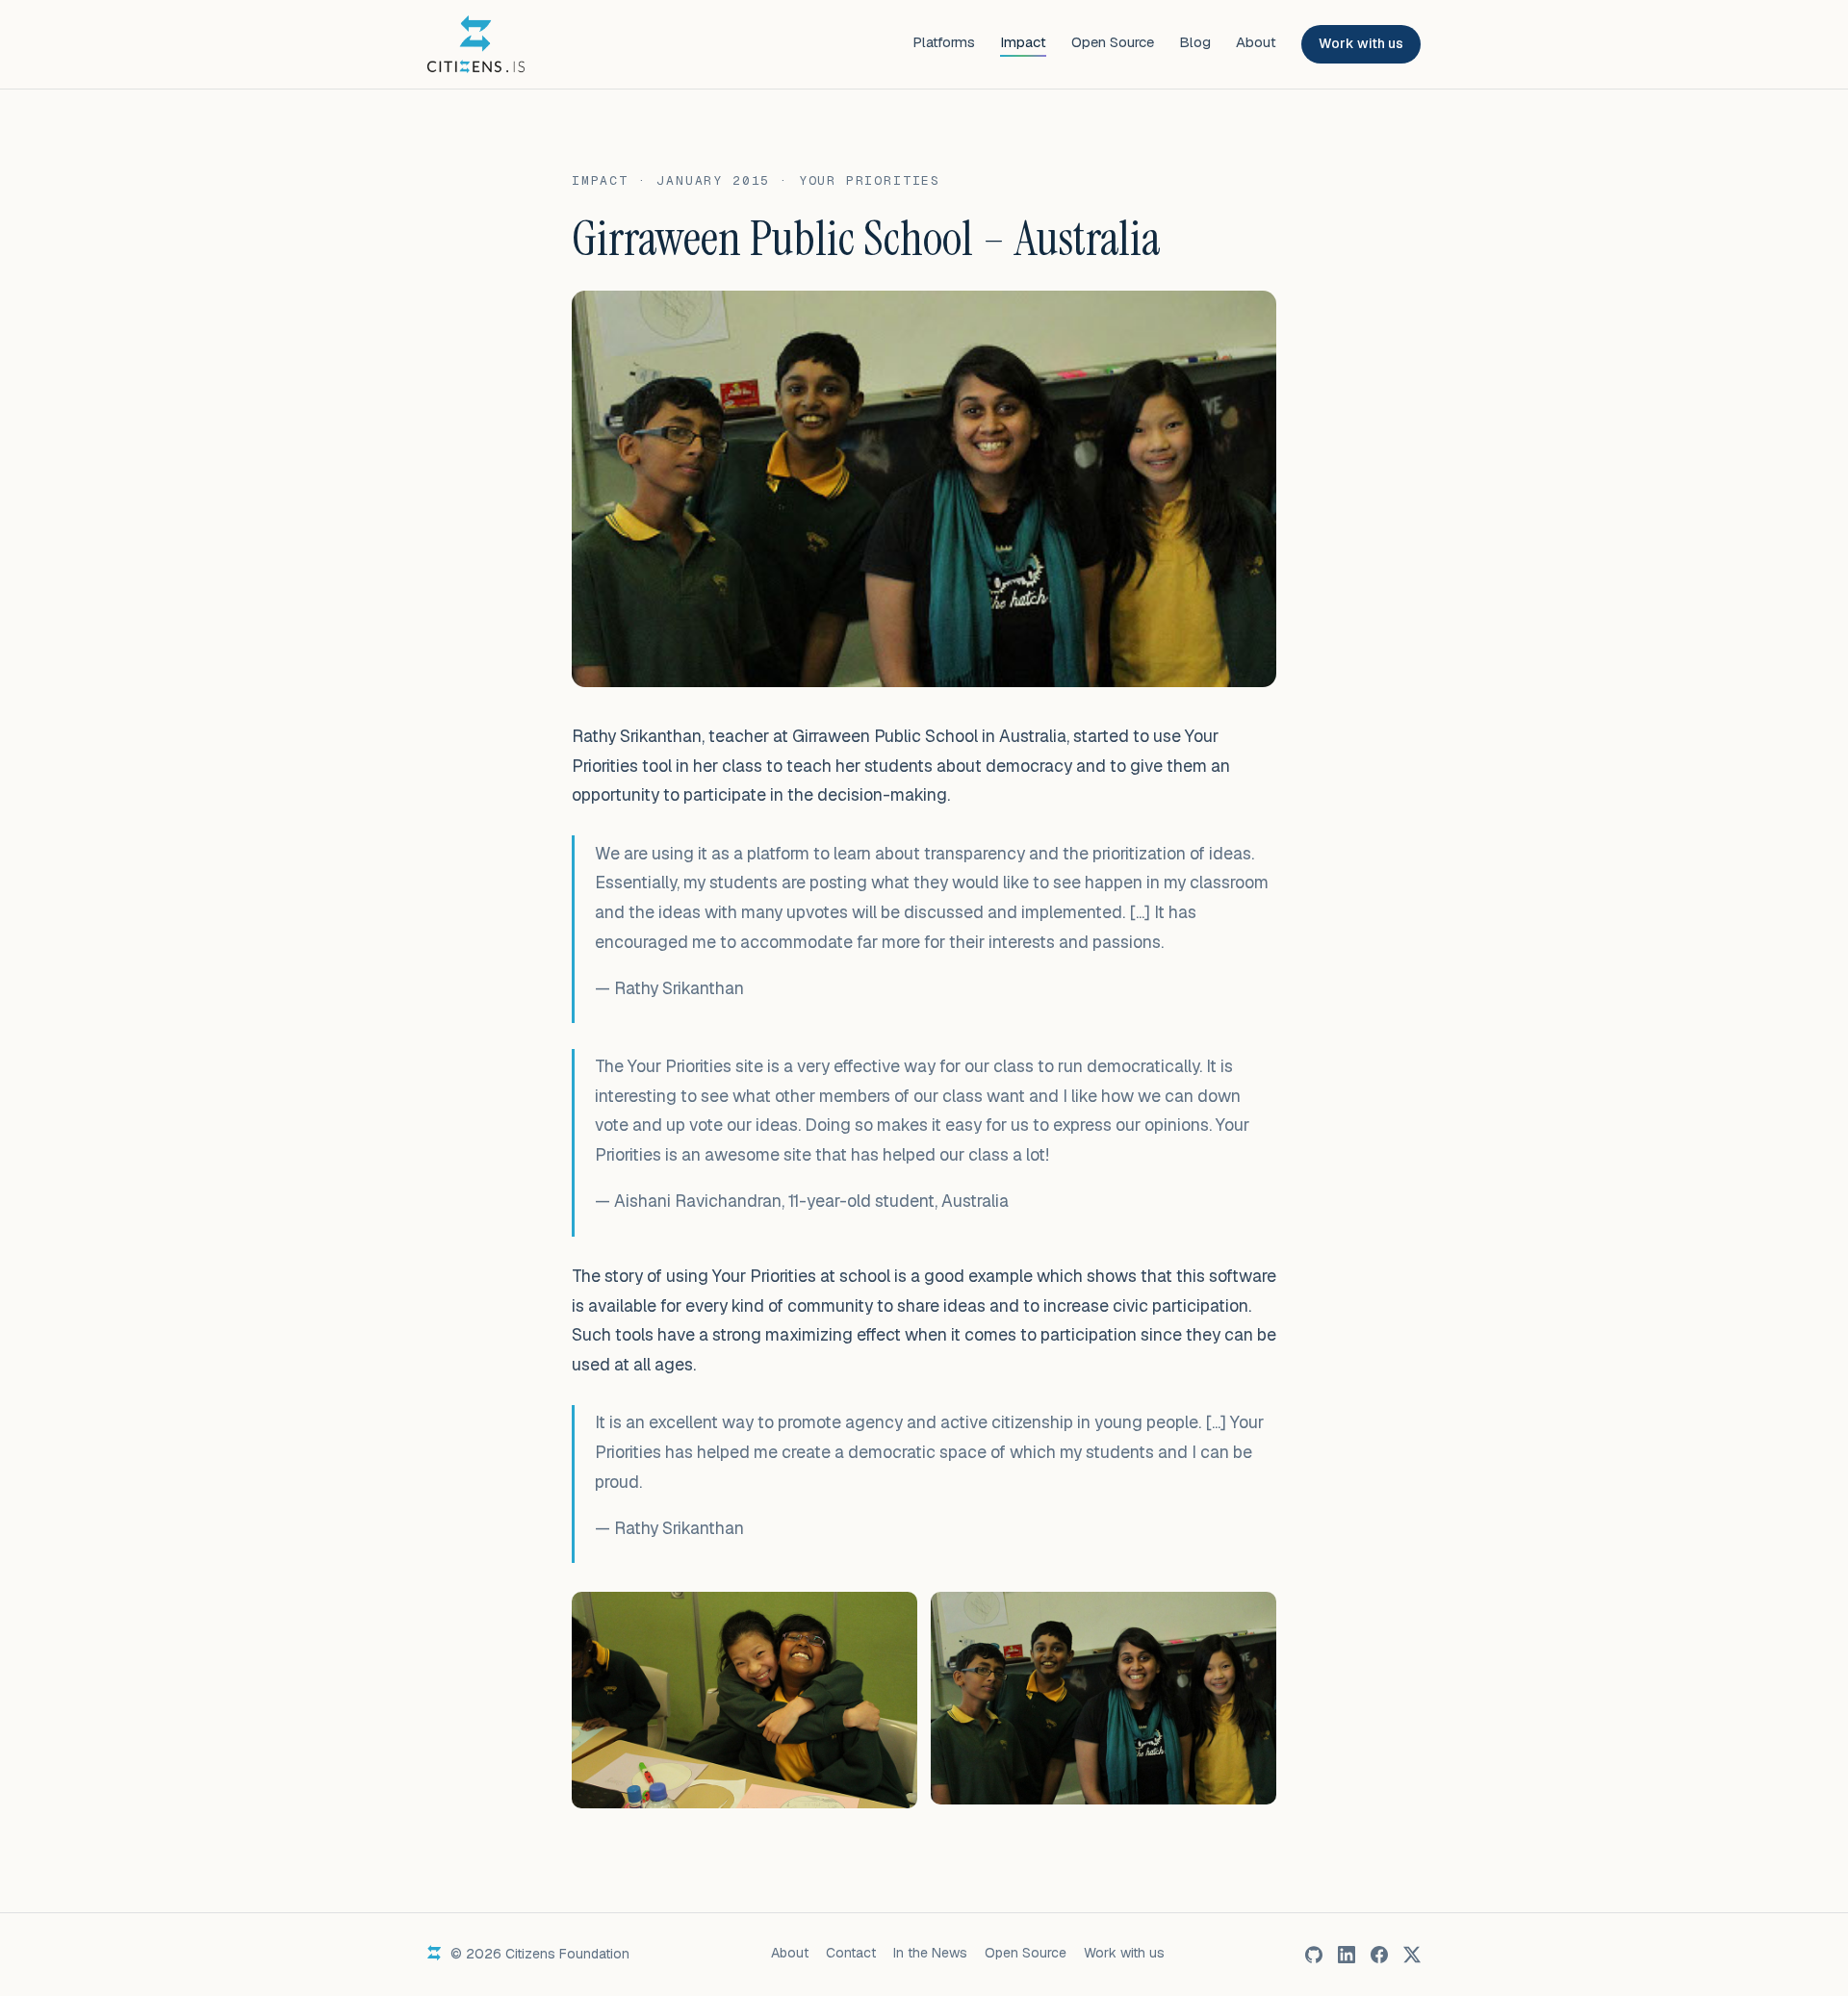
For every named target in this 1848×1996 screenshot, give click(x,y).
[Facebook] (1379, 1955)
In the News (930, 1953)
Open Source (1113, 42)
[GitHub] (1314, 1955)
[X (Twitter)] (1412, 1955)
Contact (851, 1953)
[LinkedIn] (1347, 1955)
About (1256, 42)
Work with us (1361, 43)
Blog (1195, 42)
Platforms (944, 42)
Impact (1023, 42)
